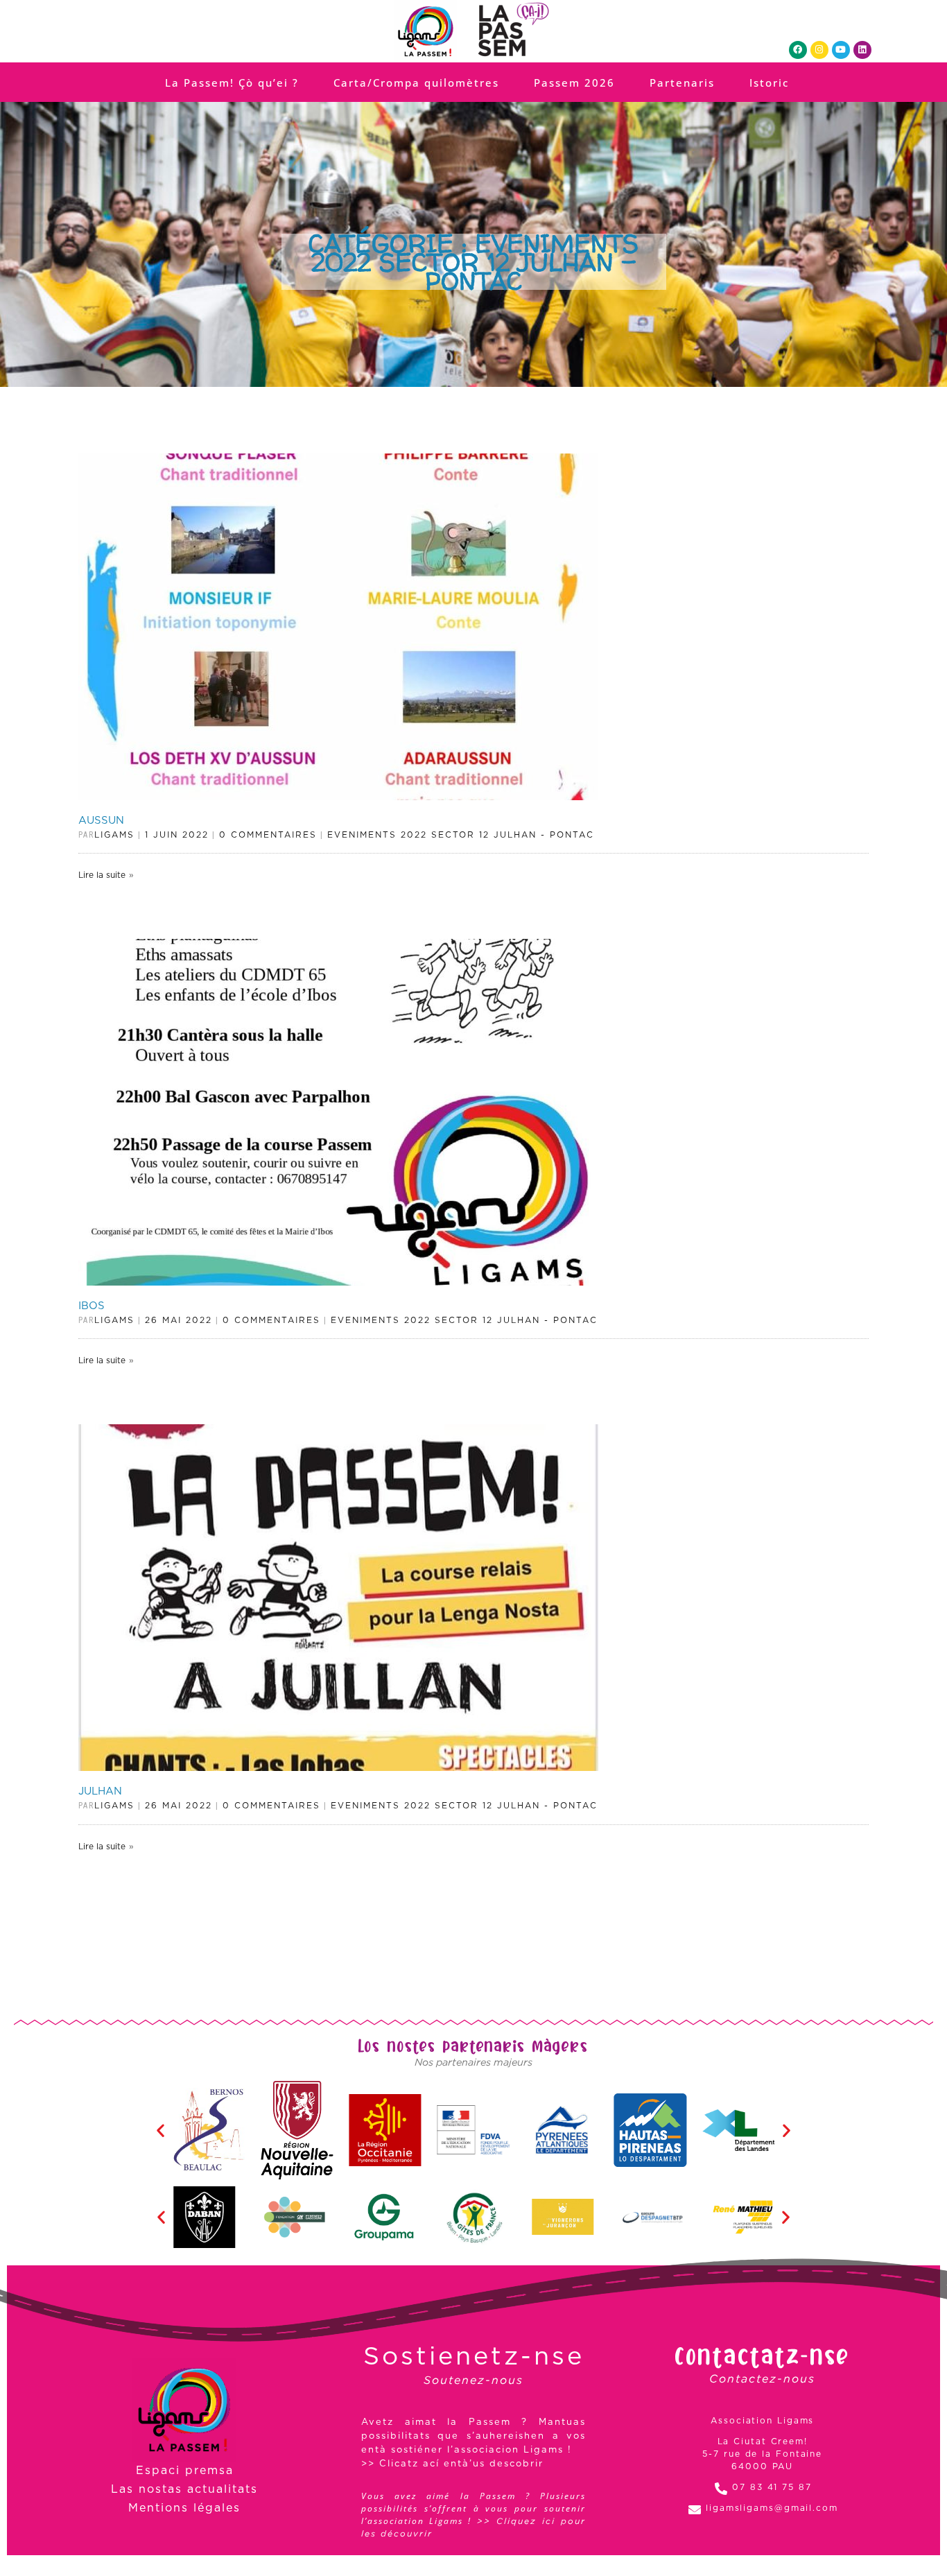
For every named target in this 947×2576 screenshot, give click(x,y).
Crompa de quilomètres (468, 1324)
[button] (458, 1246)
